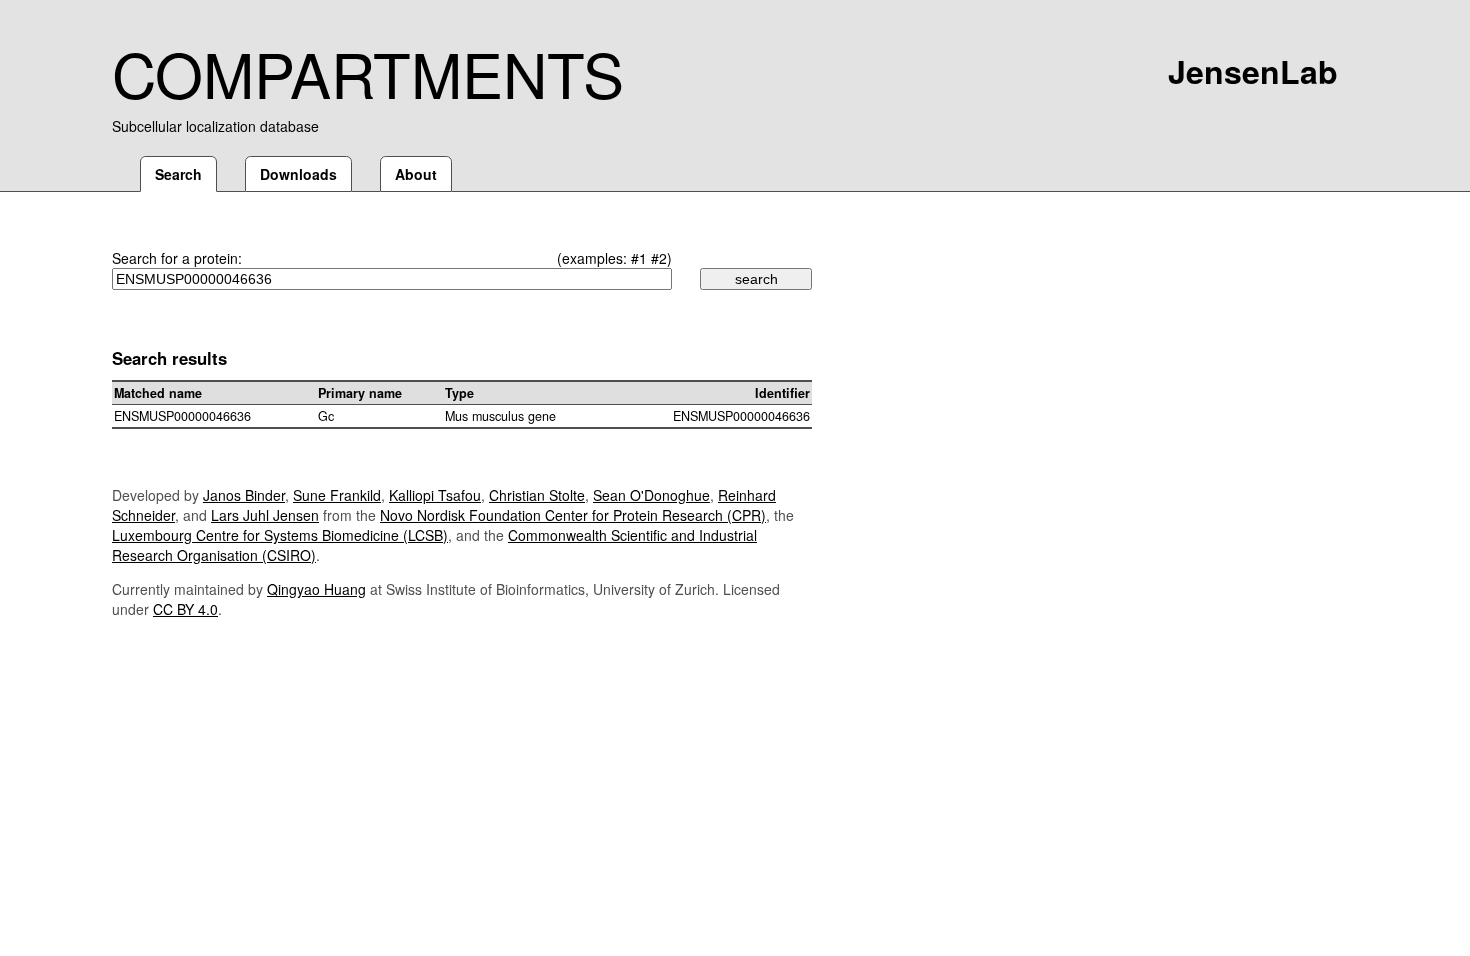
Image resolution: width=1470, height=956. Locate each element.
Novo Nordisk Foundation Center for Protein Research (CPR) (573, 515)
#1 (639, 258)
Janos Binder (244, 495)
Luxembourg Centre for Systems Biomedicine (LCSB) (280, 535)
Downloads (298, 174)
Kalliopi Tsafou (435, 495)
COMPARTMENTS (368, 72)
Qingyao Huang (316, 589)
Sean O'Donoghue (651, 495)
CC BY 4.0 (185, 609)
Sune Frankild (337, 495)
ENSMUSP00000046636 (182, 416)
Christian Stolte (537, 495)
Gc (326, 416)
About (416, 174)
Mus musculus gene (500, 416)
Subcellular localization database (215, 126)
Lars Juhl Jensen (265, 515)
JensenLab (1253, 71)
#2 (659, 258)
